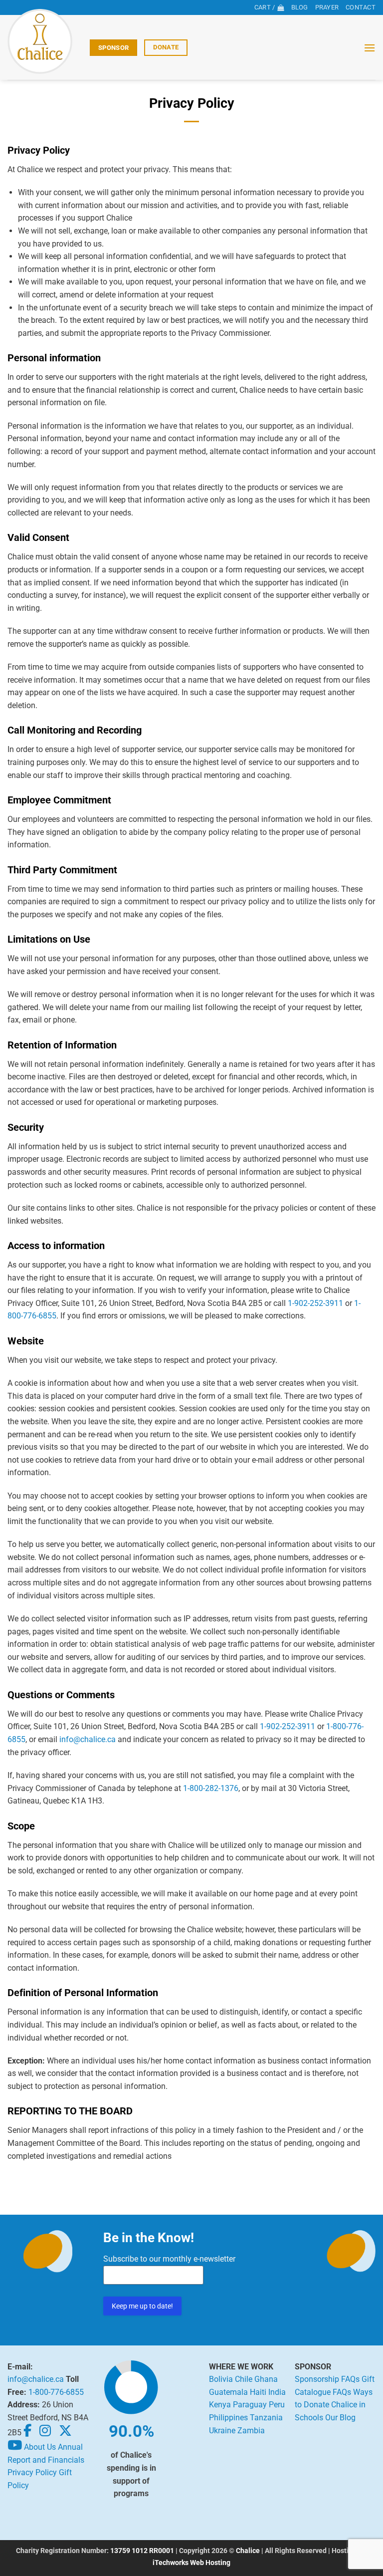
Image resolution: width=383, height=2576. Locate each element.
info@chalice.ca (88, 1739)
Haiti (258, 2392)
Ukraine (222, 2431)
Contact (361, 7)
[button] (370, 48)
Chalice (248, 2551)
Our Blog (340, 2418)
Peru (277, 2405)
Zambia (251, 2431)
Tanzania (266, 2418)
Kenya (220, 2405)
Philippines (228, 2418)
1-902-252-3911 (315, 1303)
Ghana (266, 2379)
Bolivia (221, 2379)
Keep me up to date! (142, 2306)
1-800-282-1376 (211, 1788)
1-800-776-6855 (56, 2392)
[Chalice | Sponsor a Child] (45, 41)
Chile (244, 2379)
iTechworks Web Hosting (191, 2563)
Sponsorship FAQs (327, 2379)
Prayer (327, 7)
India (277, 2392)
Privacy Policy (32, 2472)
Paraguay (250, 2405)
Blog (300, 7)
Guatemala (228, 2392)
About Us (40, 2447)
